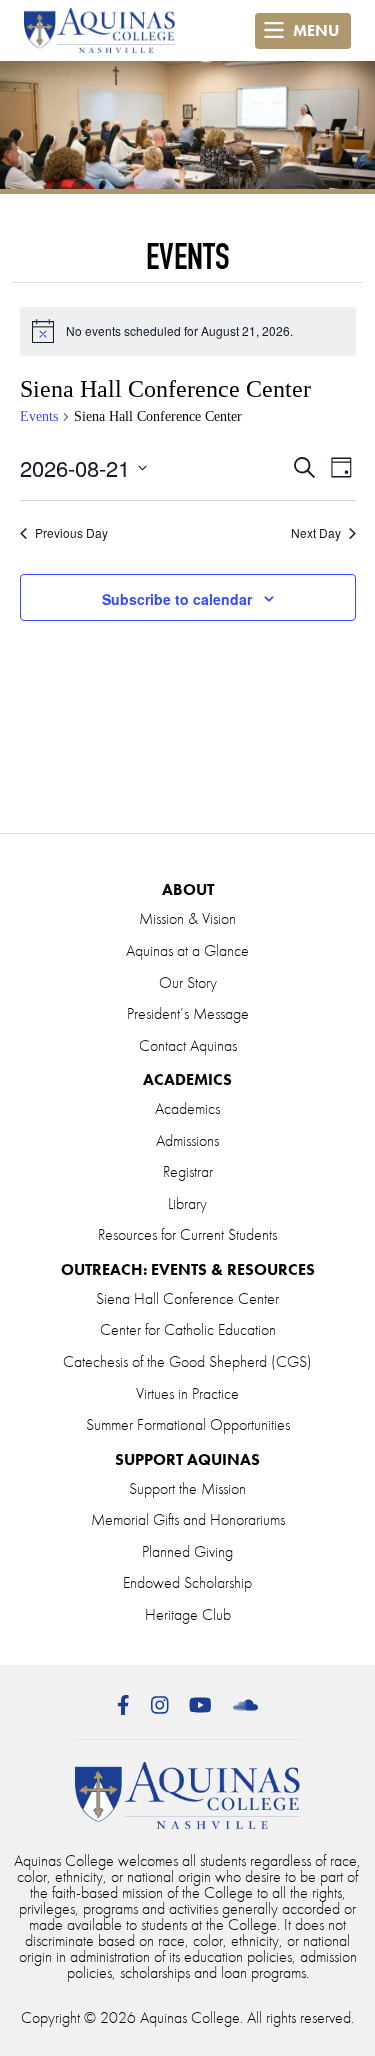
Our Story (188, 982)
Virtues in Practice (187, 1393)
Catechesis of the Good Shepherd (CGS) (187, 1361)
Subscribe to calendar (177, 599)
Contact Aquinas (188, 1045)
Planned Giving (187, 1551)
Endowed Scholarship (187, 1582)
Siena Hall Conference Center (187, 1298)
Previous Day (71, 533)
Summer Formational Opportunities (188, 1424)
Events (39, 416)
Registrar (188, 1171)
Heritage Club (188, 1614)
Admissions (187, 1140)
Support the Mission (187, 1488)
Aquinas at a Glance (187, 950)
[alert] (188, 331)
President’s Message (188, 1013)
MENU (314, 30)
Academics (187, 1108)
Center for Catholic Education (188, 1329)
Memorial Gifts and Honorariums (188, 1519)
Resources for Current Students (187, 1234)
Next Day (316, 533)
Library (187, 1203)
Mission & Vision (187, 918)
